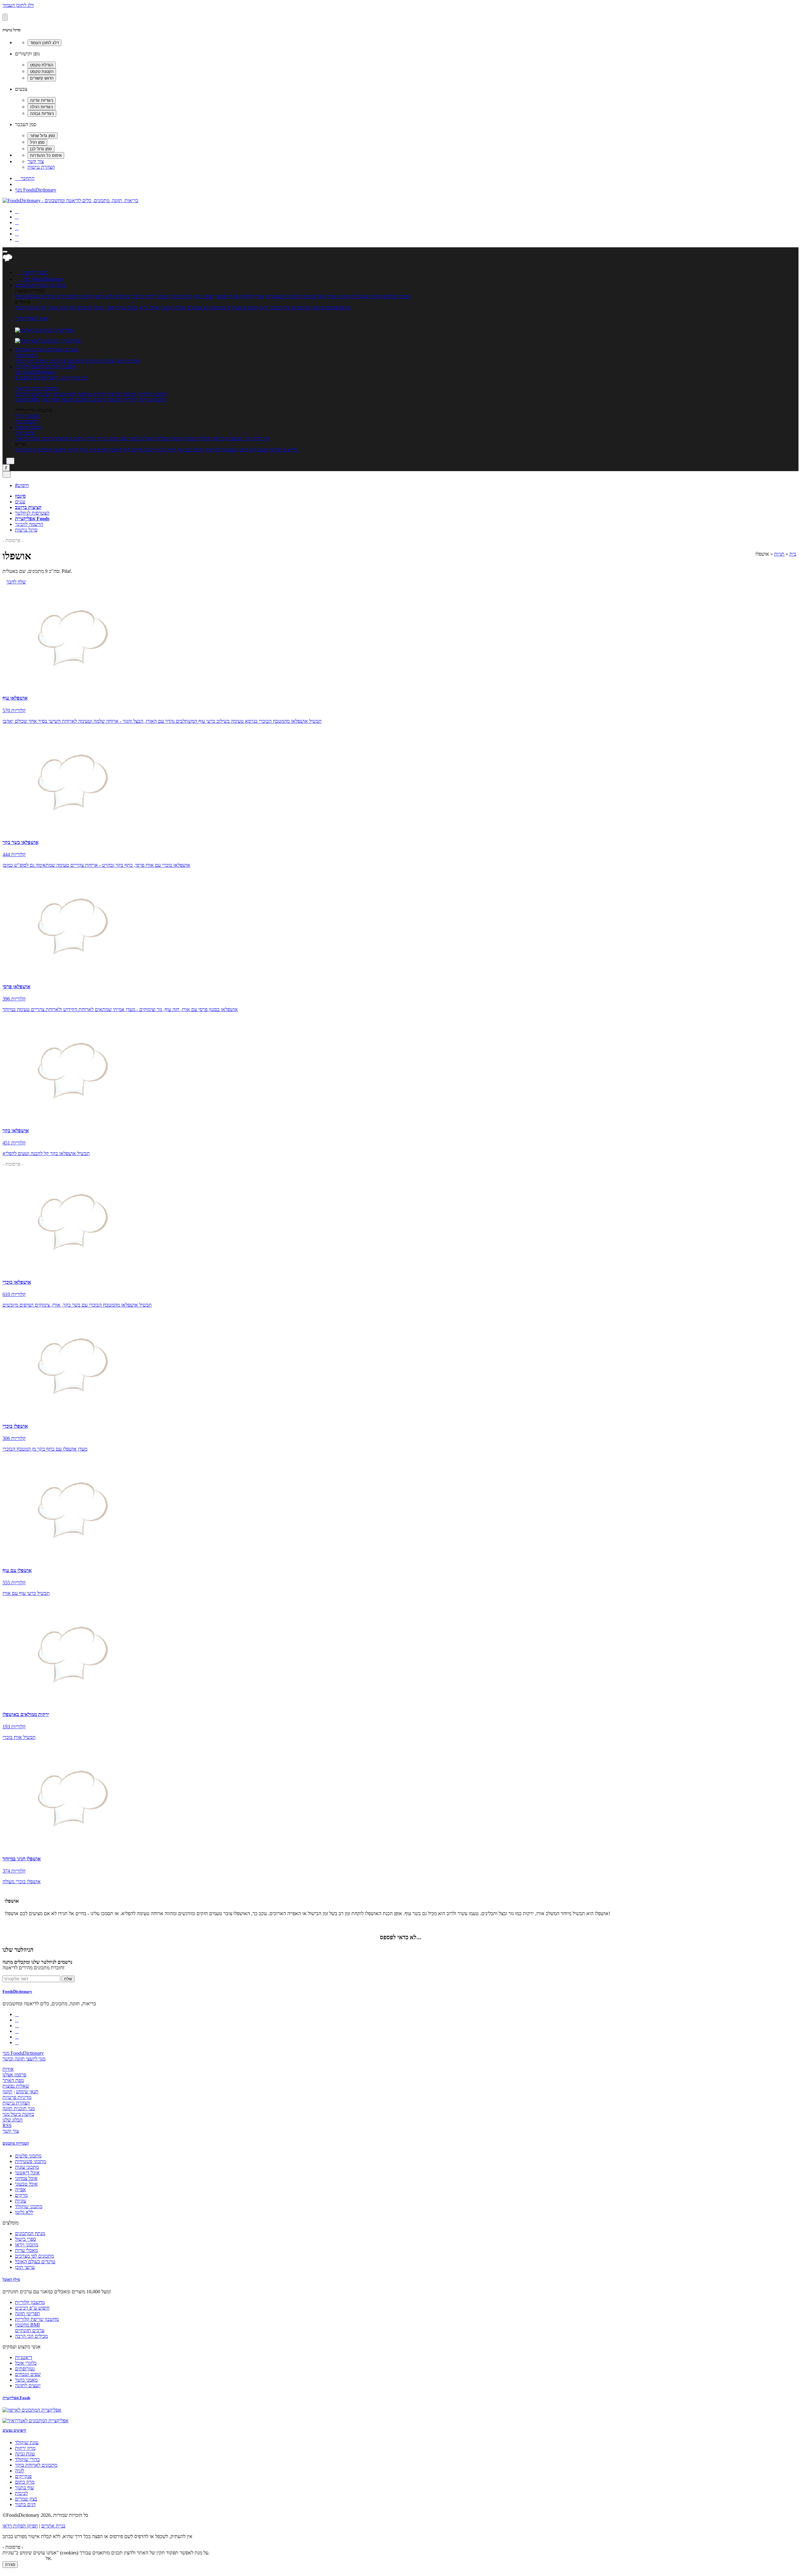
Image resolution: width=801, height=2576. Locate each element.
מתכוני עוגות (339, 296)
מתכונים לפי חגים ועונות (69, 308)
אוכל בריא (149, 308)
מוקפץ (246, 296)
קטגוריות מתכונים (16, 2143)
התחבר (25, 178)
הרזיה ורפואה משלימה (58, 450)
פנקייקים (23, 2476)
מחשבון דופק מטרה (73, 394)
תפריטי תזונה (128, 361)
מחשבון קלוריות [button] (60, 366)
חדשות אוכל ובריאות (35, 438)
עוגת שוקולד (27, 2442)
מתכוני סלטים (397, 296)
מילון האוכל (26, 355)
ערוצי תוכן (25, 433)
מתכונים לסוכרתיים (75, 296)
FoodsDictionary (17, 1991)
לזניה (20, 2471)
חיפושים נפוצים (14, 2430)
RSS (7, 2125)
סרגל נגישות (26, 530)
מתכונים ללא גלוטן (112, 296)
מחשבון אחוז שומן (58, 400)
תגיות (779, 554)
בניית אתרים (53, 2526)
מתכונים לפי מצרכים (206, 308)
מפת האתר (13, 2080)
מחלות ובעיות (197, 438)
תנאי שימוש (27, 2092)
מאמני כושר (26, 2380)
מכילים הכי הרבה (31, 361)
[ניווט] (5, 252)
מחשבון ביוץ (26, 422)
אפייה (259, 296)
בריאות (218, 438)
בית (793, 554)
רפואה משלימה (169, 438)
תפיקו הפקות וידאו (20, 2526)
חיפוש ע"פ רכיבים (66, 361)
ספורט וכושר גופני (136, 438)
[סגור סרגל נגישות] (5, 17)
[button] (32, 285)
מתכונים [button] (57, 285)
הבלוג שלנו (13, 2120)
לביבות (21, 2493)
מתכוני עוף (204, 296)
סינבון (20, 496)
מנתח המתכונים (335, 308)
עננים (20, 502)
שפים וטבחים (28, 2374)
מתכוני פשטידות (367, 296)
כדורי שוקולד (27, 2459)
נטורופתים (25, 2369)
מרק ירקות (25, 2448)
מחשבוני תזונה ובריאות (37, 388)
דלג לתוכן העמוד (18, 5)
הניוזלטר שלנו (18, 1950)
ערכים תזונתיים (99, 361)
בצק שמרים (26, 2499)
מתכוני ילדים (157, 296)
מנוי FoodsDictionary (36, 190)
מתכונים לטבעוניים (284, 296)
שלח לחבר (16, 582)
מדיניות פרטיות (17, 2097)
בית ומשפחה (238, 438)
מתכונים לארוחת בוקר (36, 2465)
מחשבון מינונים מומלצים (99, 400)
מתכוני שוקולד (29, 2206)
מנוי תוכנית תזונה (19, 2108)
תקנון (8, 2092)
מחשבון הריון (27, 416)
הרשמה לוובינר (29, 524)
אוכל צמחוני (314, 296)
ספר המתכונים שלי (301, 308)
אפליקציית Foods (32, 318)
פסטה (221, 296)
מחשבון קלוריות (152, 394)
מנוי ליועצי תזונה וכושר (24, 2059)
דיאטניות (24, 2357)
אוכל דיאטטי (173, 308)
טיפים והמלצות (70, 438)
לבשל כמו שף (190, 450)
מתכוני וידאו (271, 308)
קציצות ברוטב (28, 507)
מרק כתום (25, 2482)
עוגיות (233, 296)
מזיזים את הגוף (94, 450)
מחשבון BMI (27, 400)
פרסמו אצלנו (14, 2075)
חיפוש (22, 485)
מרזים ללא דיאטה (126, 450)
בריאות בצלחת (283, 450)
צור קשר (36, 161)
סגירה (10, 2565)
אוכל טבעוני (26, 2184)
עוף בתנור (24, 2488)
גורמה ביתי (25, 450)
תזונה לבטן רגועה (160, 450)
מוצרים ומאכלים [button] (62, 350)
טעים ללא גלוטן (253, 450)
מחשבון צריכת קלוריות (144, 400)
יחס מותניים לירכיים (34, 394)
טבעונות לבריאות (221, 450)
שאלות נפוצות (16, 2086)
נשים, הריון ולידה (102, 438)
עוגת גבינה (25, 2454)
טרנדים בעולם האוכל (35, 296)
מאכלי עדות (127, 308)
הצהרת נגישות (41, 167)
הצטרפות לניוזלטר (32, 513)
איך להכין (260, 438)
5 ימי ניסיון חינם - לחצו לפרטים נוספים (51, 378)
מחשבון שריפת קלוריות (114, 394)
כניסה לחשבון (33, 273)
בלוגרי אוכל (26, 2363)
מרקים (137, 296)
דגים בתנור (25, 2504)
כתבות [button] (34, 427)
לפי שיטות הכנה (30, 308)
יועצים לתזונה (28, 2386)
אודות (8, 2069)
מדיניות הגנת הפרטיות (23, 2558)
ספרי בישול (104, 308)
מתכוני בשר (181, 296)
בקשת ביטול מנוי (18, 2114)
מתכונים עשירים (242, 308)
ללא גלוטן (24, 2212)
